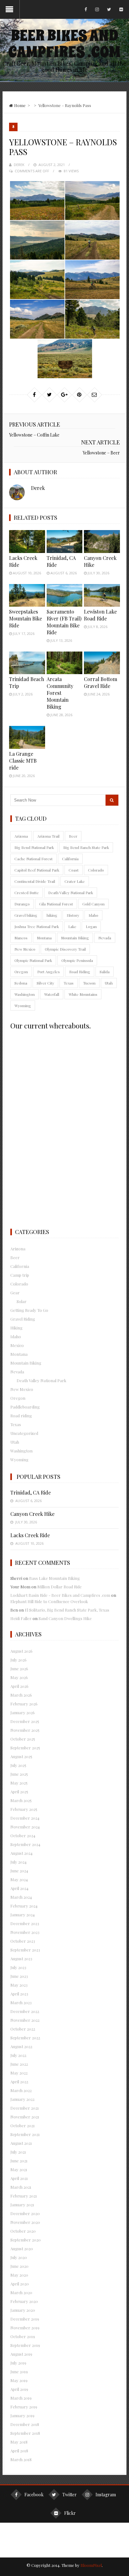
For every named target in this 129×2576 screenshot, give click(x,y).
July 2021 (18, 2152)
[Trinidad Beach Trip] (27, 663)
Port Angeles (49, 972)
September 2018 (25, 2433)
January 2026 (23, 1712)
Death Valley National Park (71, 893)
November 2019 (25, 2328)
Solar (22, 1301)
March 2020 (21, 2292)
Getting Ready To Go (29, 1310)
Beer (73, 836)
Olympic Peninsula (77, 960)
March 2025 (21, 1800)
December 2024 (25, 1818)
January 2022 (22, 2099)
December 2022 (25, 2011)
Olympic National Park (33, 960)
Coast (74, 870)
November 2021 (25, 2117)
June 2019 (19, 2372)
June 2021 (19, 2161)
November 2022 (25, 2020)
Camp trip (20, 1275)
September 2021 (25, 2134)
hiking (52, 915)
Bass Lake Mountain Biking (54, 1578)
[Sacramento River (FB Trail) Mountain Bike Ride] (65, 595)
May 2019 (19, 2380)
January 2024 (23, 1915)
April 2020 (20, 2284)
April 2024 (19, 1888)
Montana (44, 938)
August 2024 (21, 1853)
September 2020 (26, 2240)
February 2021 (24, 2196)
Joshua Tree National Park (37, 926)
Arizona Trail (48, 836)
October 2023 (23, 1941)
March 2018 (21, 2459)
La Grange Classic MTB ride (23, 761)
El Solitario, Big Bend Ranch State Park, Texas (67, 1610)
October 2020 (23, 2231)
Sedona (21, 983)
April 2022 (19, 2082)
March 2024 (21, 1897)
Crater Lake (75, 881)
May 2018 (19, 2442)
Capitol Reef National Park (37, 870)
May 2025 (19, 1783)
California (70, 859)
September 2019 (25, 2345)
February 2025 (24, 1809)
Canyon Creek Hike (32, 1514)
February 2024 (24, 1906)
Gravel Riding (23, 1319)
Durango (22, 904)
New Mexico (25, 949)
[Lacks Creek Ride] (27, 541)
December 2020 (25, 2213)
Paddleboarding (25, 1407)
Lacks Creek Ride (30, 1535)
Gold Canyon (93, 904)
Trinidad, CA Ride (31, 1492)
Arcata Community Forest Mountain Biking (60, 693)
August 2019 (21, 2354)
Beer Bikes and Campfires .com (64, 44)
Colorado (96, 870)
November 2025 (25, 1730)
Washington (25, 994)
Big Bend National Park (34, 847)
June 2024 (19, 1871)
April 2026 (19, 1686)
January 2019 (22, 2415)
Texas (69, 983)
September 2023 (25, 1950)
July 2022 (18, 2055)
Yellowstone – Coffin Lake (34, 435)
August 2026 (21, 1651)
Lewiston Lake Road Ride (100, 615)
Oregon (21, 972)
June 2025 (19, 1774)
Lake (72, 926)
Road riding (21, 1416)
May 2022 (19, 2073)
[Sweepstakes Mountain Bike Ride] (27, 595)
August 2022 (21, 2046)
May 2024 (19, 1879)
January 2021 (22, 2205)
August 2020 (22, 2249)
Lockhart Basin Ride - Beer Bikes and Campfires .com (60, 1595)
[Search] (112, 800)
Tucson (89, 983)
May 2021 (19, 2169)
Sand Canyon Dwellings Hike (65, 1618)
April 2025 (19, 1792)
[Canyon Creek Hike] (102, 541)
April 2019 (19, 2389)
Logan (91, 926)
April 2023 (19, 1994)
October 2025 (23, 1739)
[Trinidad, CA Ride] (65, 541)
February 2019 (24, 2407)
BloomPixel (91, 2565)
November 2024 (25, 1827)
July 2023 (18, 1967)
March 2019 (21, 2398)
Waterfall (52, 994)
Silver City (45, 983)
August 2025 (21, 1756)
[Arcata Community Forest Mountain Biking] (65, 663)
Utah (109, 983)
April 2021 (19, 2178)
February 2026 (24, 1704)
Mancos (21, 938)
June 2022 (19, 2064)
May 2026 (19, 1677)
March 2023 (21, 2002)
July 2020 (19, 2257)
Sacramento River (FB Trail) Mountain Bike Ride (64, 622)
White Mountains (83, 994)
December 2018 (25, 2424)
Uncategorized (24, 1433)
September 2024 (25, 1844)
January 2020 (23, 2310)
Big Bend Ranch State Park (86, 847)
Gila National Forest (56, 904)
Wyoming (23, 1006)
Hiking (16, 1328)
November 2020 (25, 2222)
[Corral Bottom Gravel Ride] (102, 663)
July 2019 (18, 2363)
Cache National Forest (34, 859)
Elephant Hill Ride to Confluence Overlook (49, 1601)
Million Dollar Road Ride (59, 1587)
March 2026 (21, 1695)
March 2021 (21, 2187)
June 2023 (19, 1976)
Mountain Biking (75, 938)
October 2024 (23, 1835)
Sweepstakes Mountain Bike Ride (26, 618)
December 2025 (25, 1721)
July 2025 (18, 1765)
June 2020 (19, 2266)
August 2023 (21, 1959)
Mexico (17, 1345)
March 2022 (21, 2090)
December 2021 (25, 2108)
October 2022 (23, 2029)
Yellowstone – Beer (101, 453)
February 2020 (24, 2301)
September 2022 (25, 2038)
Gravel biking (26, 915)
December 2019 (25, 2319)
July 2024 (18, 1862)
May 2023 (19, 1985)
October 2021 (23, 2125)
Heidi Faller (21, 1618)
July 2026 (18, 1660)
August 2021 (21, 2143)
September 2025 (25, 1748)
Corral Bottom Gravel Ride (101, 682)
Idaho (93, 915)
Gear (15, 1293)
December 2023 (25, 1923)
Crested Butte (27, 893)
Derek (19, 165)
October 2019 (23, 2336)
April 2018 (19, 2451)
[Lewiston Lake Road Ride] (102, 595)
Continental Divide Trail (35, 881)
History (73, 915)
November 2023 (25, 1932)
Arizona (21, 836)
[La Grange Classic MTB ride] (27, 737)
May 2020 (19, 2275)
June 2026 (19, 1669)
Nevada (105, 938)
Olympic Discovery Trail (65, 949)
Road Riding (80, 972)
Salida (105, 972)
